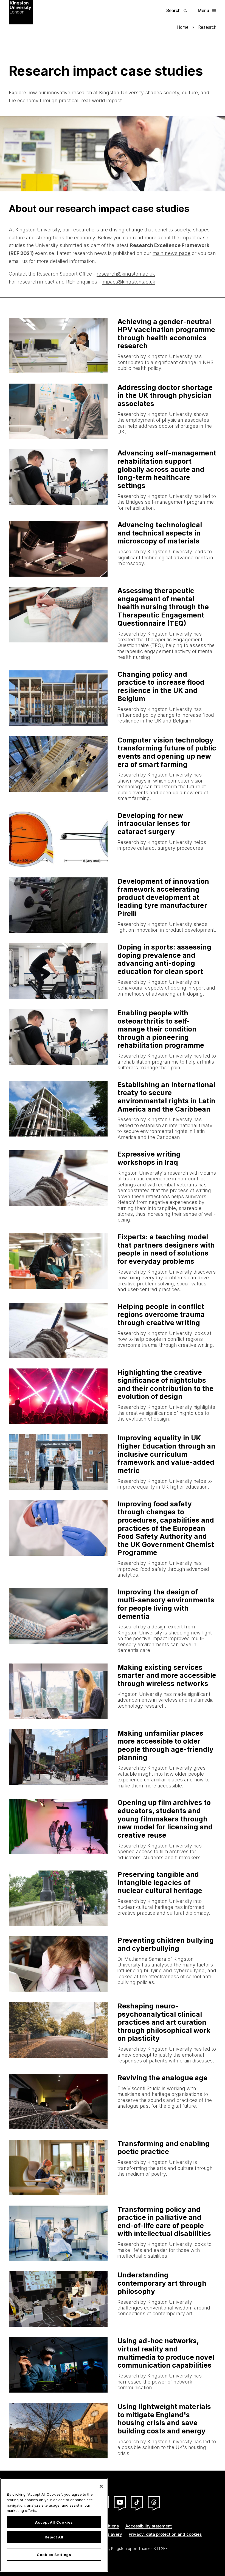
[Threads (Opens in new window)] (154, 2502)
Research (207, 27)
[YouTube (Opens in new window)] (120, 2502)
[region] (54, 2525)
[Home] (21, 12)
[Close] (101, 2486)
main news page (171, 253)
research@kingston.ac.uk (126, 274)
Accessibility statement (149, 2526)
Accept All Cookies (54, 2522)
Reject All (54, 2537)
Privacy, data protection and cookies (165, 2534)
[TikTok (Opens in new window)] (137, 2502)
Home (183, 27)
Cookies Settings (54, 2555)
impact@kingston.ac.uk (129, 282)
